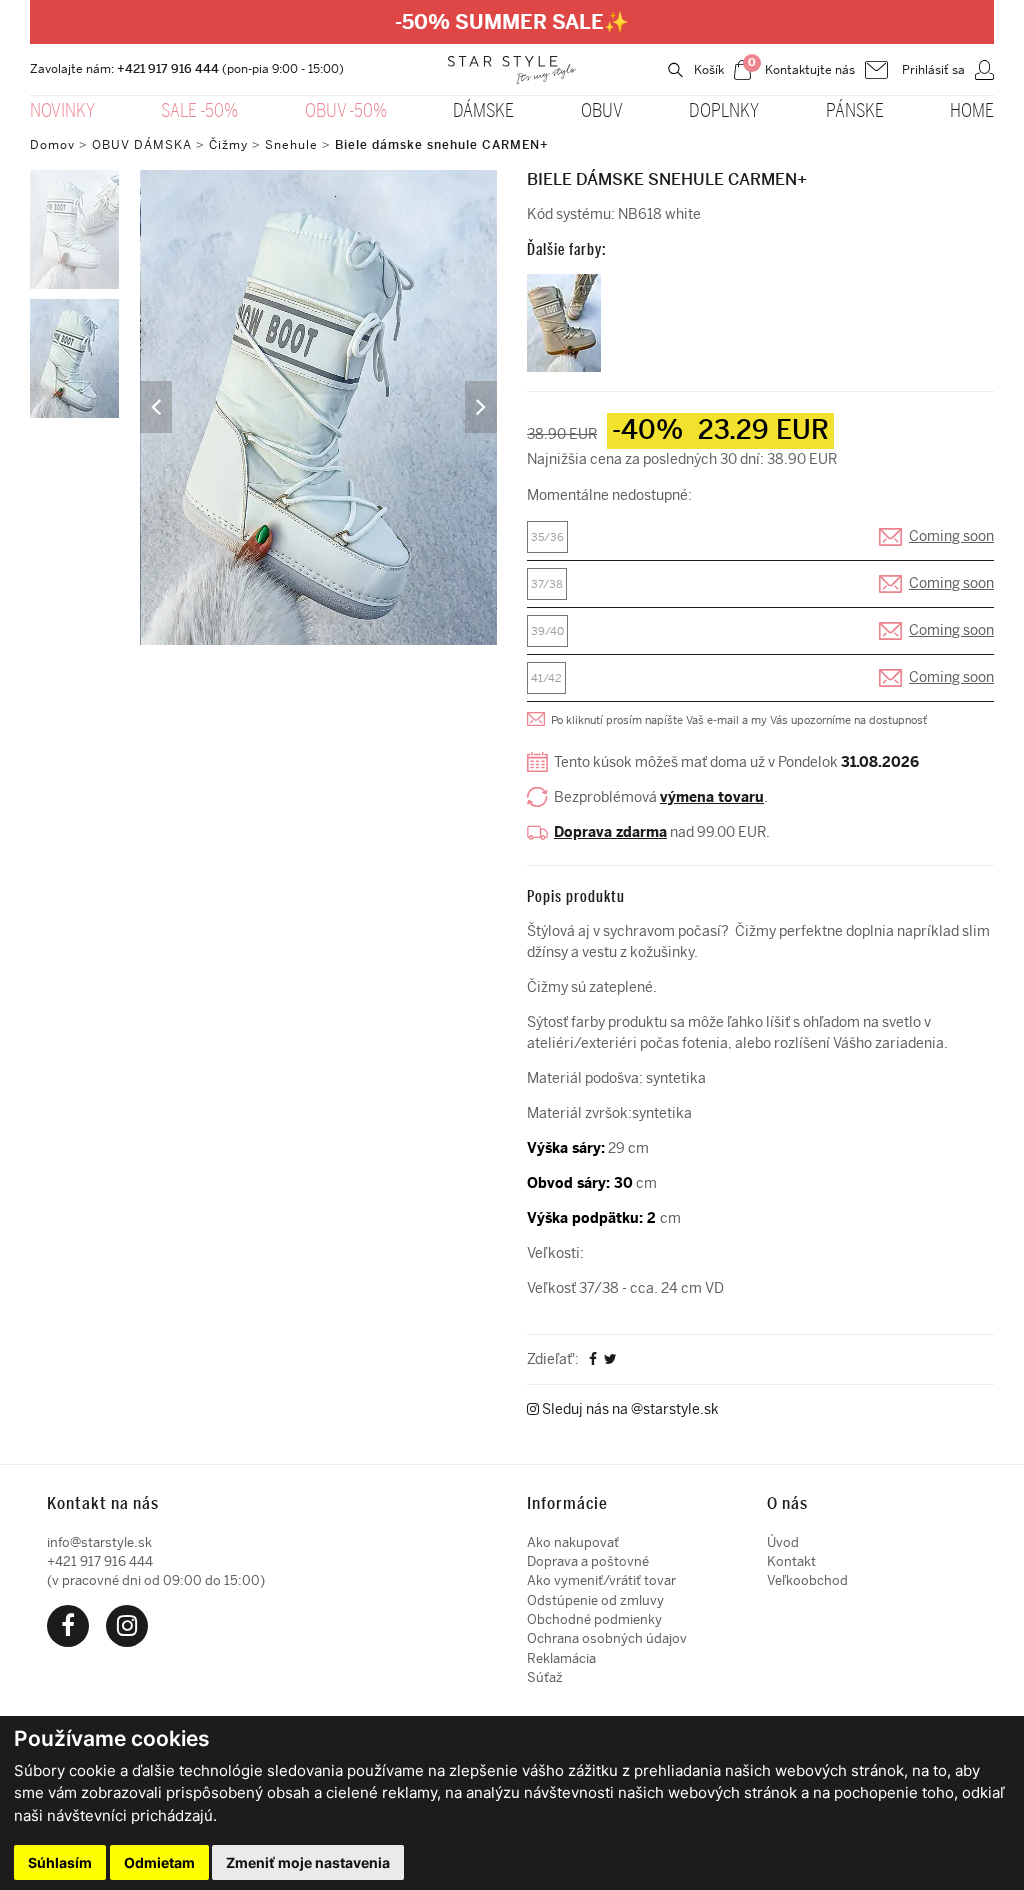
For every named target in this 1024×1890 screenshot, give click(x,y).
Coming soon (951, 536)
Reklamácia (561, 1658)
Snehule (291, 145)
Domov (52, 145)
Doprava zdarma (610, 832)
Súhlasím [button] (60, 1862)
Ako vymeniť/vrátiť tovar (601, 1580)
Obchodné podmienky (594, 1619)
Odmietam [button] (159, 1862)
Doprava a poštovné (588, 1561)
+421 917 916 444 (168, 69)
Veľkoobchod (807, 1580)
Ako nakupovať (573, 1542)
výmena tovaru (712, 797)
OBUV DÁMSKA (144, 145)
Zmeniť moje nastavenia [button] (308, 1862)
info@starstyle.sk (99, 1542)
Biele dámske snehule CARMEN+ (442, 145)
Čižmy (228, 145)
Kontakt (791, 1561)
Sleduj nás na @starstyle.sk (629, 1409)
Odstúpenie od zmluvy (595, 1600)
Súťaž (545, 1677)
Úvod (783, 1542)
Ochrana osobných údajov (607, 1638)
